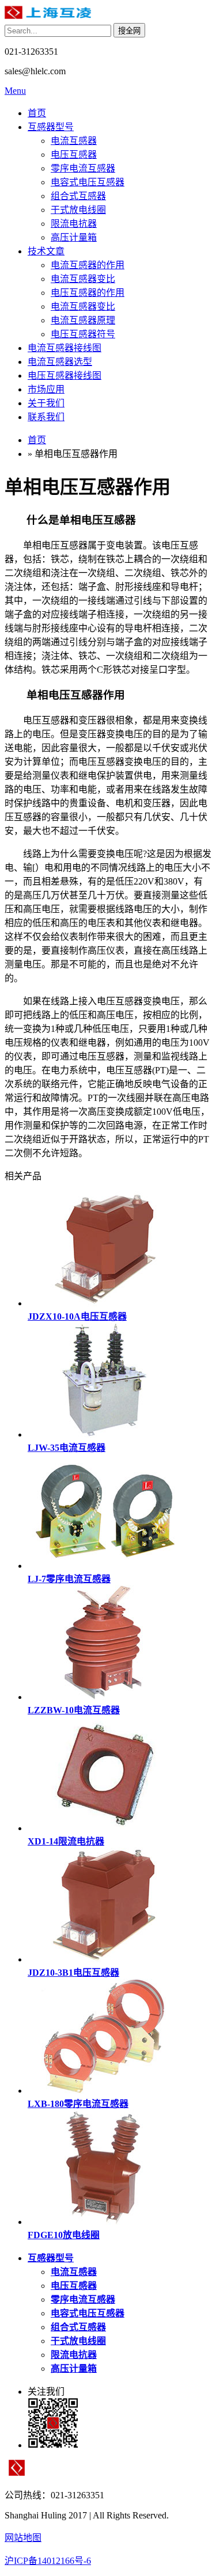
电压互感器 (74, 155)
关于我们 (46, 403)
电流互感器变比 (83, 279)
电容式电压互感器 (88, 182)
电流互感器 (74, 141)
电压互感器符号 (83, 334)
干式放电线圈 (78, 210)
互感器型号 (51, 127)
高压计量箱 (74, 237)
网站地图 (23, 2538)
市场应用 (46, 389)
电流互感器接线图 (65, 348)
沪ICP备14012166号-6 (48, 2561)
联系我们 (46, 417)
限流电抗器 (74, 224)
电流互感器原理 (83, 320)
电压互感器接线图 (65, 376)
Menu (15, 91)
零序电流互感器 (83, 168)
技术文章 (46, 251)
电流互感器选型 (60, 362)
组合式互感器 (78, 196)
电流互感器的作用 (88, 265)
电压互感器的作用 (88, 293)
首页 (37, 113)
